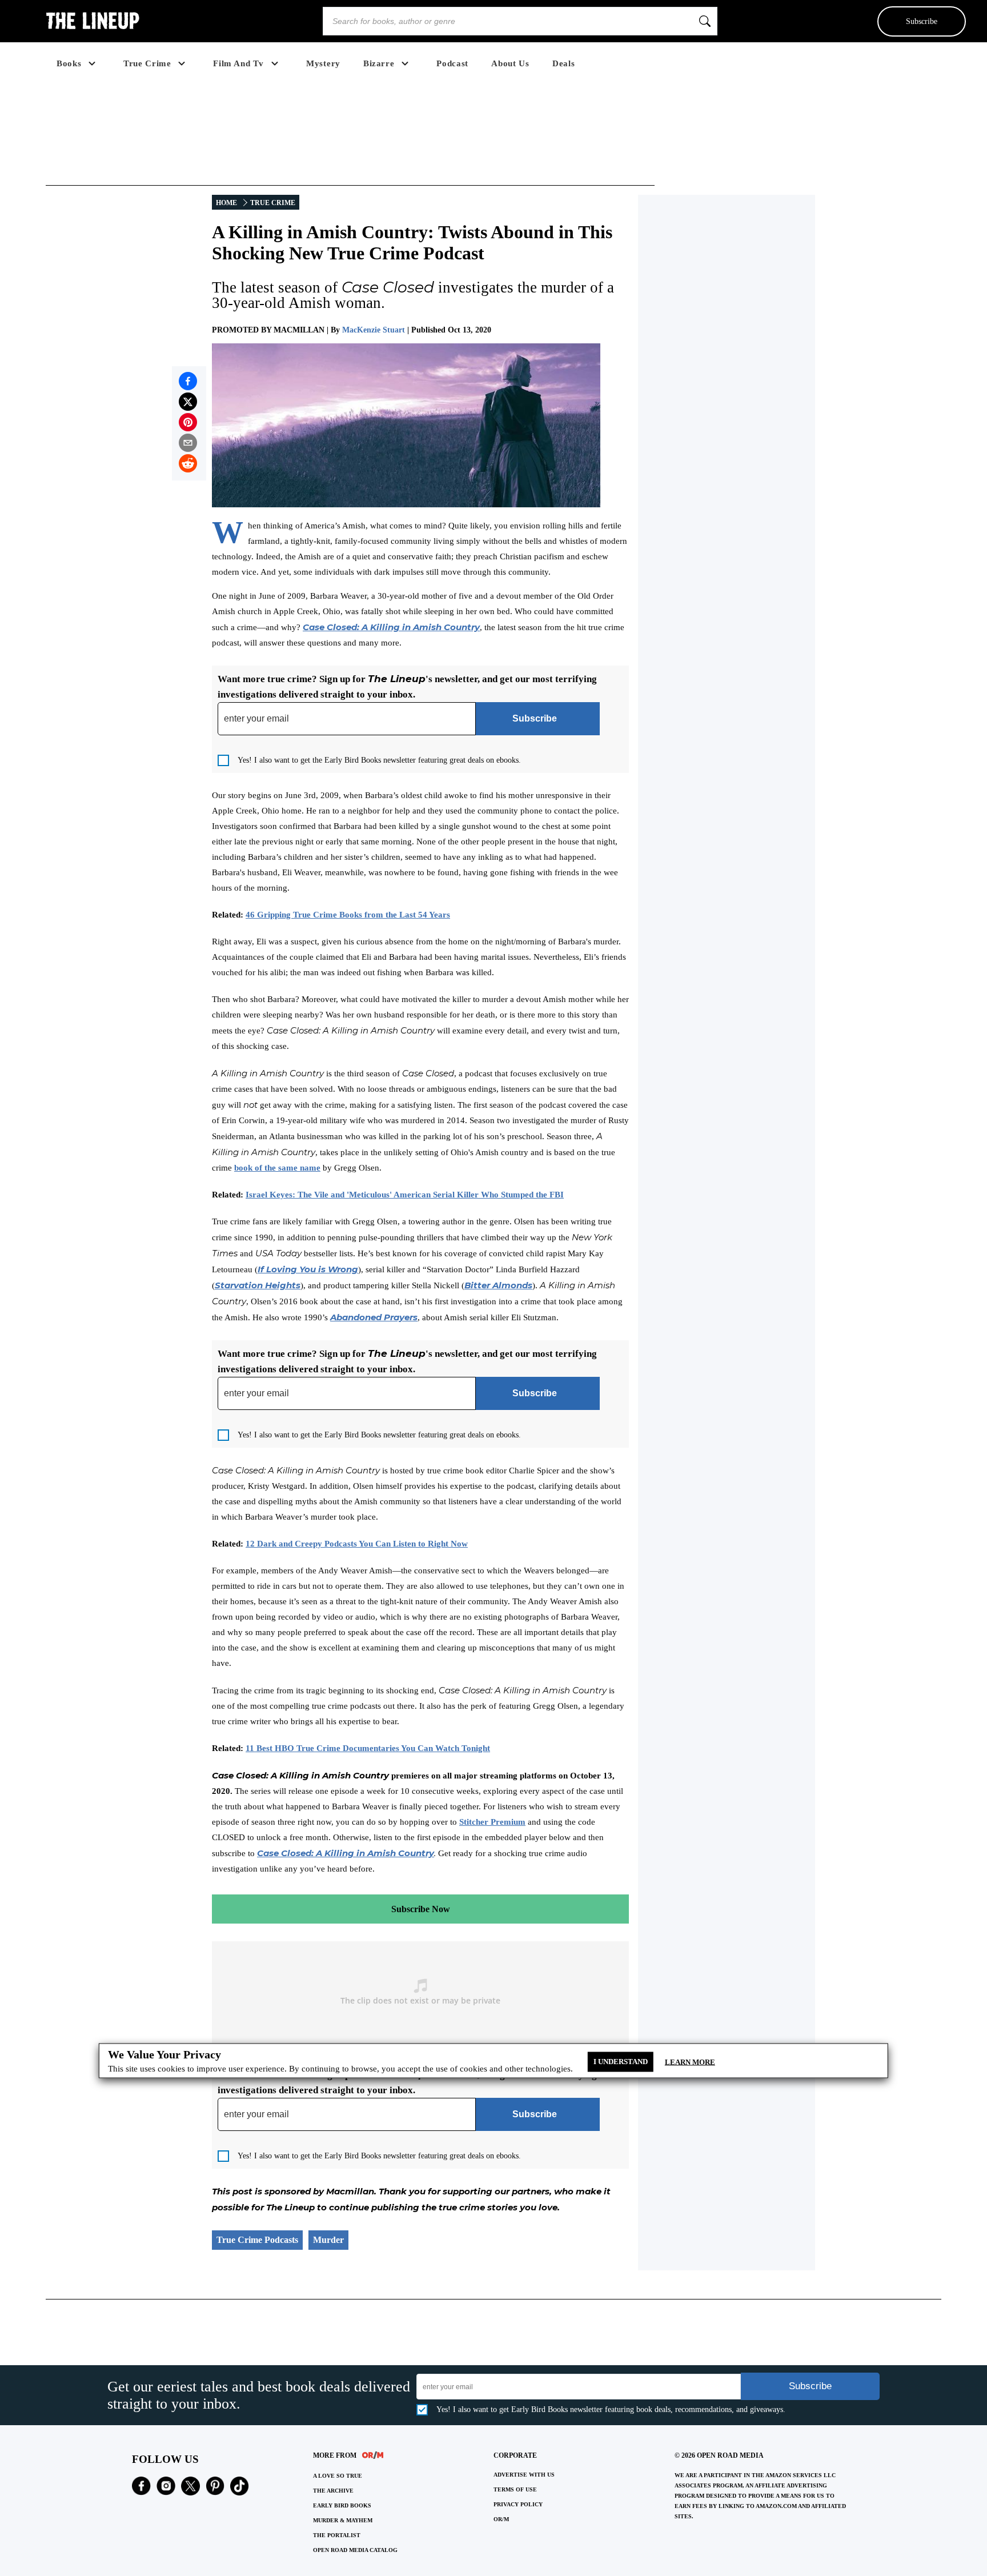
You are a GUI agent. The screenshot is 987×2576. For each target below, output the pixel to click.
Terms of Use (515, 2489)
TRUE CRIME (273, 203)
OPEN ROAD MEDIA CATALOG (355, 2550)
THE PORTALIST (337, 2535)
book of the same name (277, 1168)
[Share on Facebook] (188, 381)
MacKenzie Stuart (374, 330)
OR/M (501, 2519)
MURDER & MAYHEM (343, 2520)
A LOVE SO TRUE (338, 2476)
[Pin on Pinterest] (188, 422)
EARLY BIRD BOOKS (342, 2505)
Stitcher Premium (492, 1822)
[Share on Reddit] (188, 463)
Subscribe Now (421, 1909)
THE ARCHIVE (333, 2491)
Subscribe (922, 21)
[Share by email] (188, 443)
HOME (226, 203)
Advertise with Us (524, 2475)
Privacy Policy (518, 2504)
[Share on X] (188, 402)
